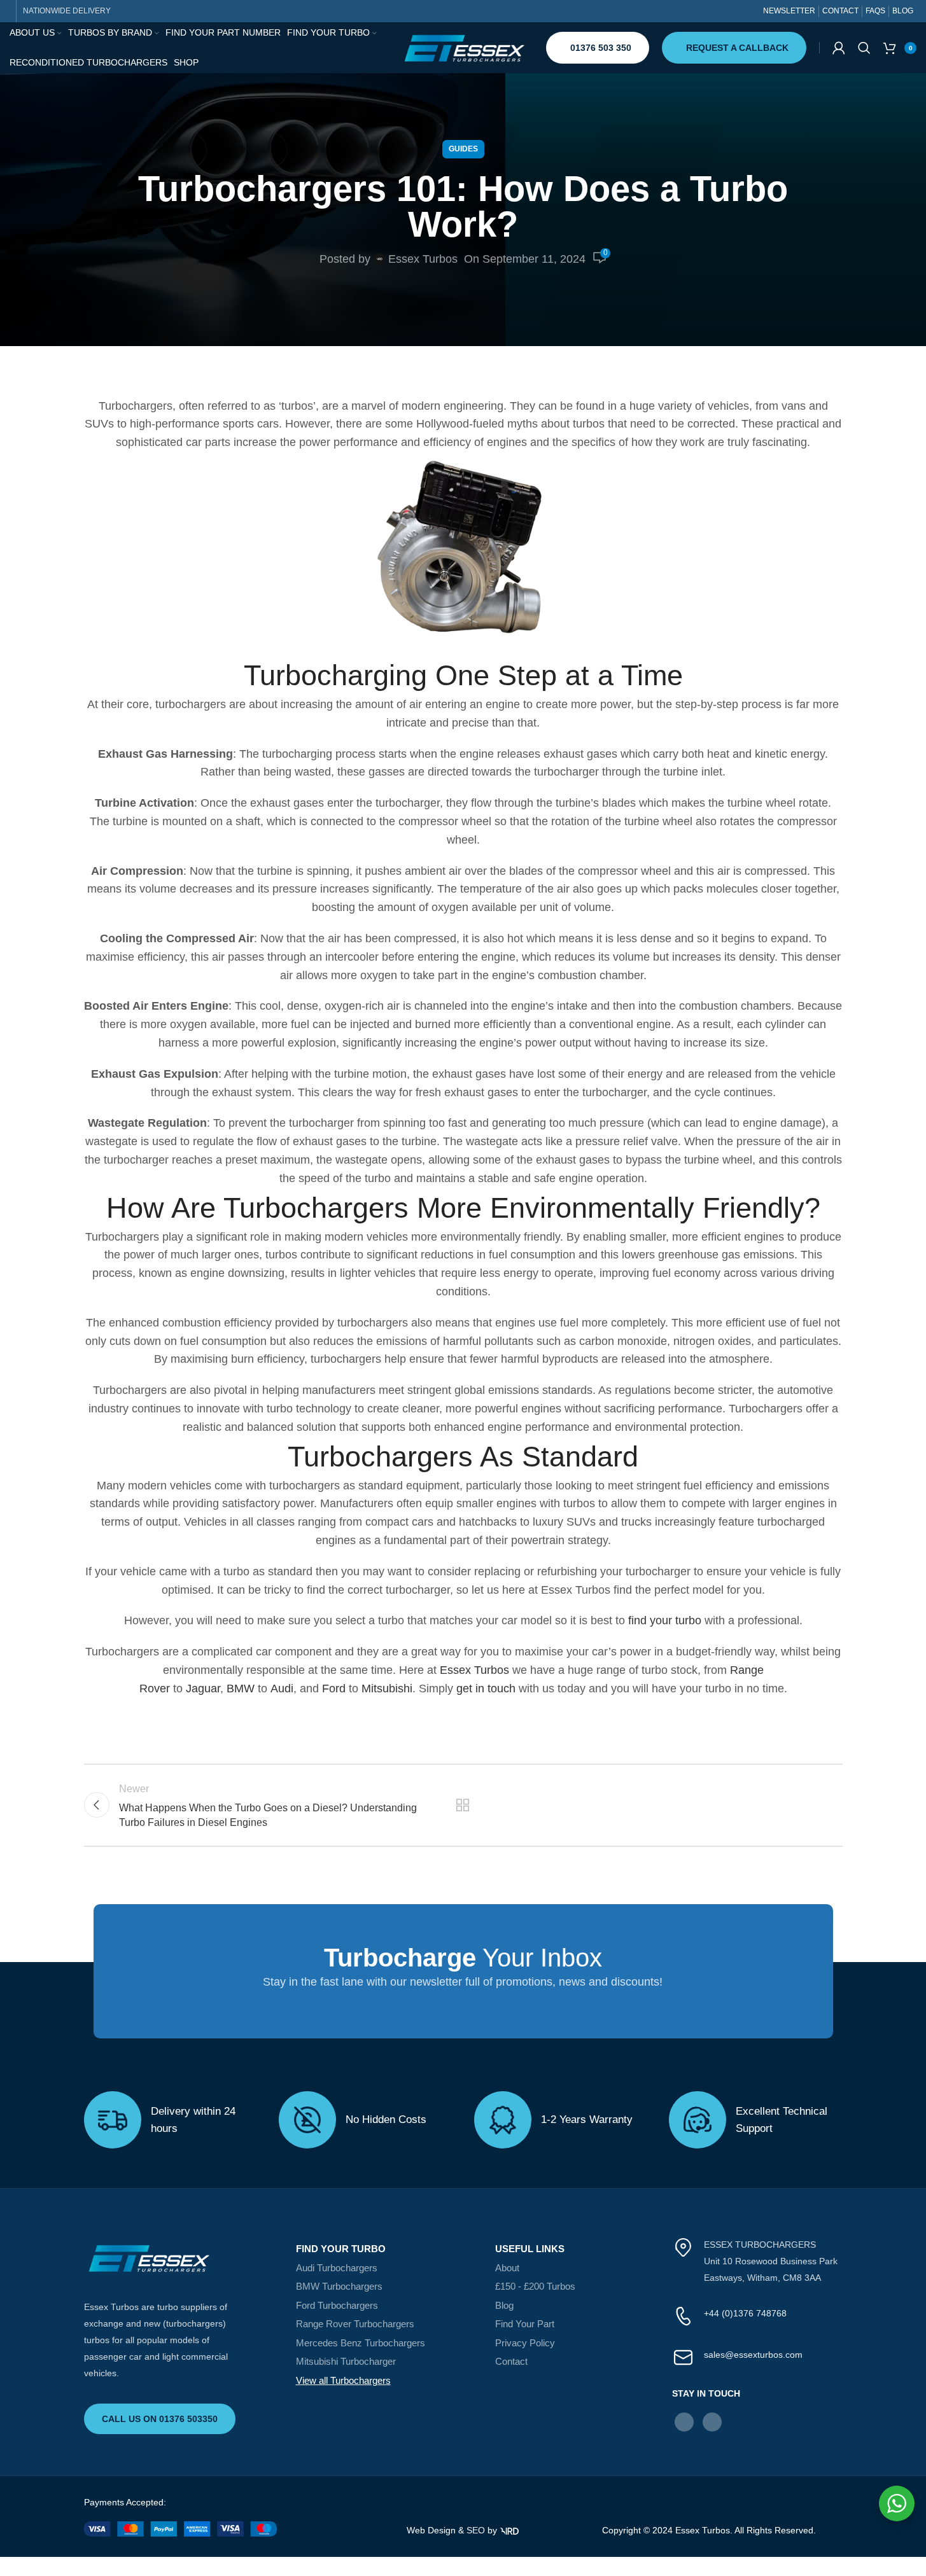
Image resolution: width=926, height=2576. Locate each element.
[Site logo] (463, 47)
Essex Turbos (423, 259)
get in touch (486, 1688)
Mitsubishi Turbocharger (346, 2361)
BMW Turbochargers (339, 2286)
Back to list (463, 1805)
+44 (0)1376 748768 (745, 2313)
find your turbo (665, 1620)
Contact (511, 2361)
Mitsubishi (387, 1688)
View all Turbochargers (343, 2380)
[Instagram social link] (712, 2422)
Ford (334, 1688)
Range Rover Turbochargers (355, 2324)
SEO (476, 2530)
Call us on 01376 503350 (160, 2419)
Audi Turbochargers (337, 2268)
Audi (282, 1688)
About (507, 2268)
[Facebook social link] (684, 2422)
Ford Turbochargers (337, 2305)
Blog (504, 2305)
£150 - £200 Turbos (535, 2286)
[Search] (864, 48)
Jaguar (203, 1688)
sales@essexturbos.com (753, 2355)
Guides (463, 149)
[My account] (839, 48)
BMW (241, 1688)
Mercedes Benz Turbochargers (361, 2343)
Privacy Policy (525, 2343)
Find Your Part (525, 2324)
